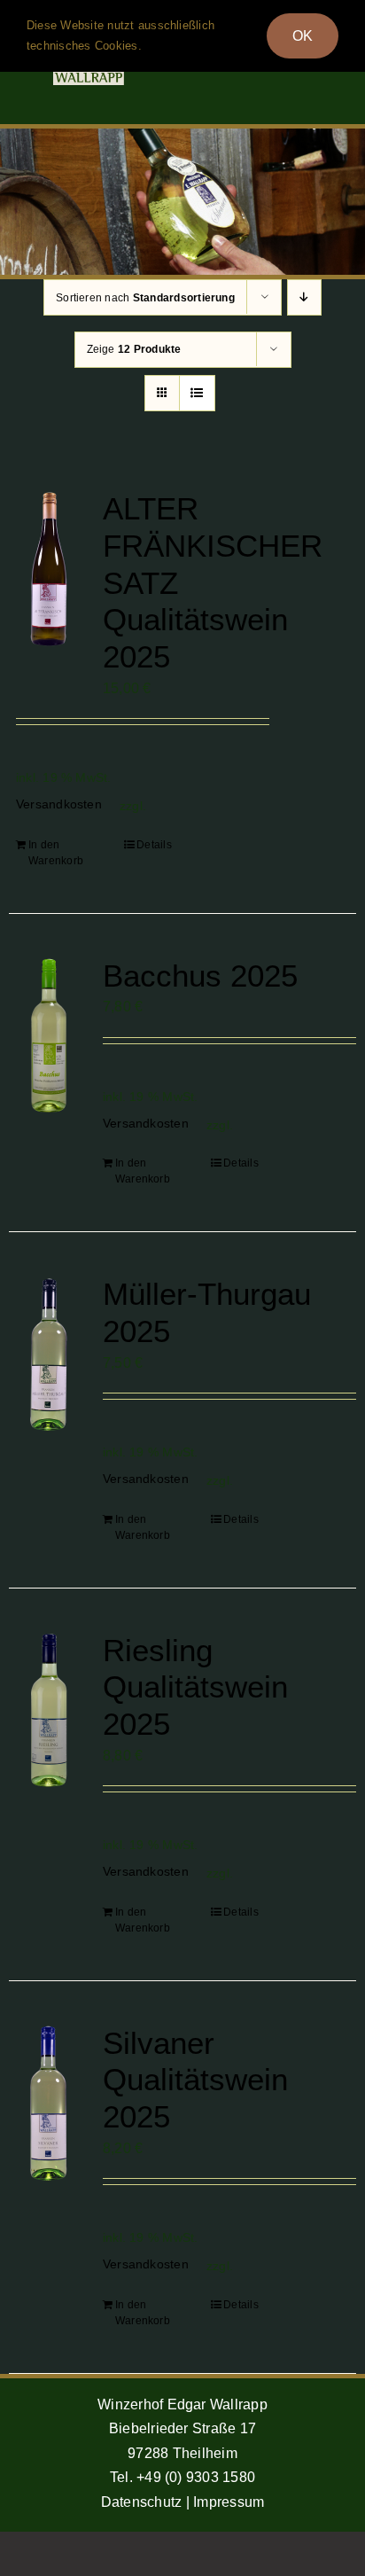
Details (154, 845)
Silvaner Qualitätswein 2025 (195, 2080)
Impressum (229, 2502)
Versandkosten (59, 804)
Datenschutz (142, 2502)
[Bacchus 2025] (49, 1036)
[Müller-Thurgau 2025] (49, 1354)
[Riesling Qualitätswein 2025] (49, 1710)
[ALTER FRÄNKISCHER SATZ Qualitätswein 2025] (49, 569)
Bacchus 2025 (200, 976)
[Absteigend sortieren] (304, 297)
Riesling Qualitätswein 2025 (195, 1687)
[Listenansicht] (197, 393)
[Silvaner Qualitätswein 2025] (49, 2103)
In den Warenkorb (56, 853)
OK (303, 36)
